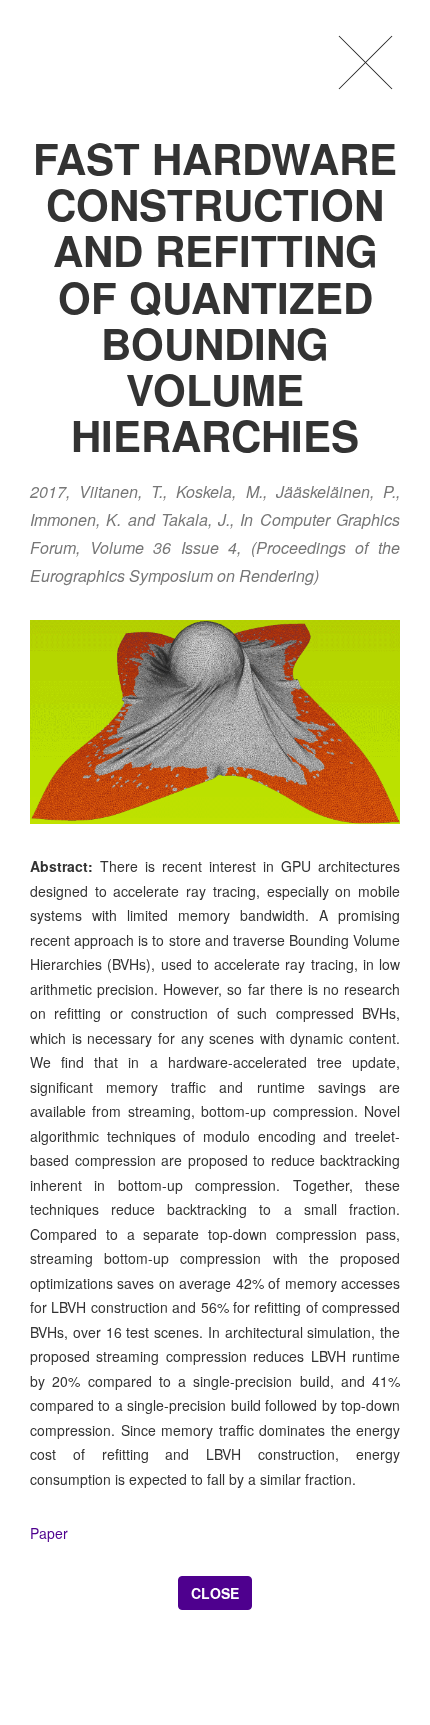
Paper (49, 1533)
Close (215, 1593)
